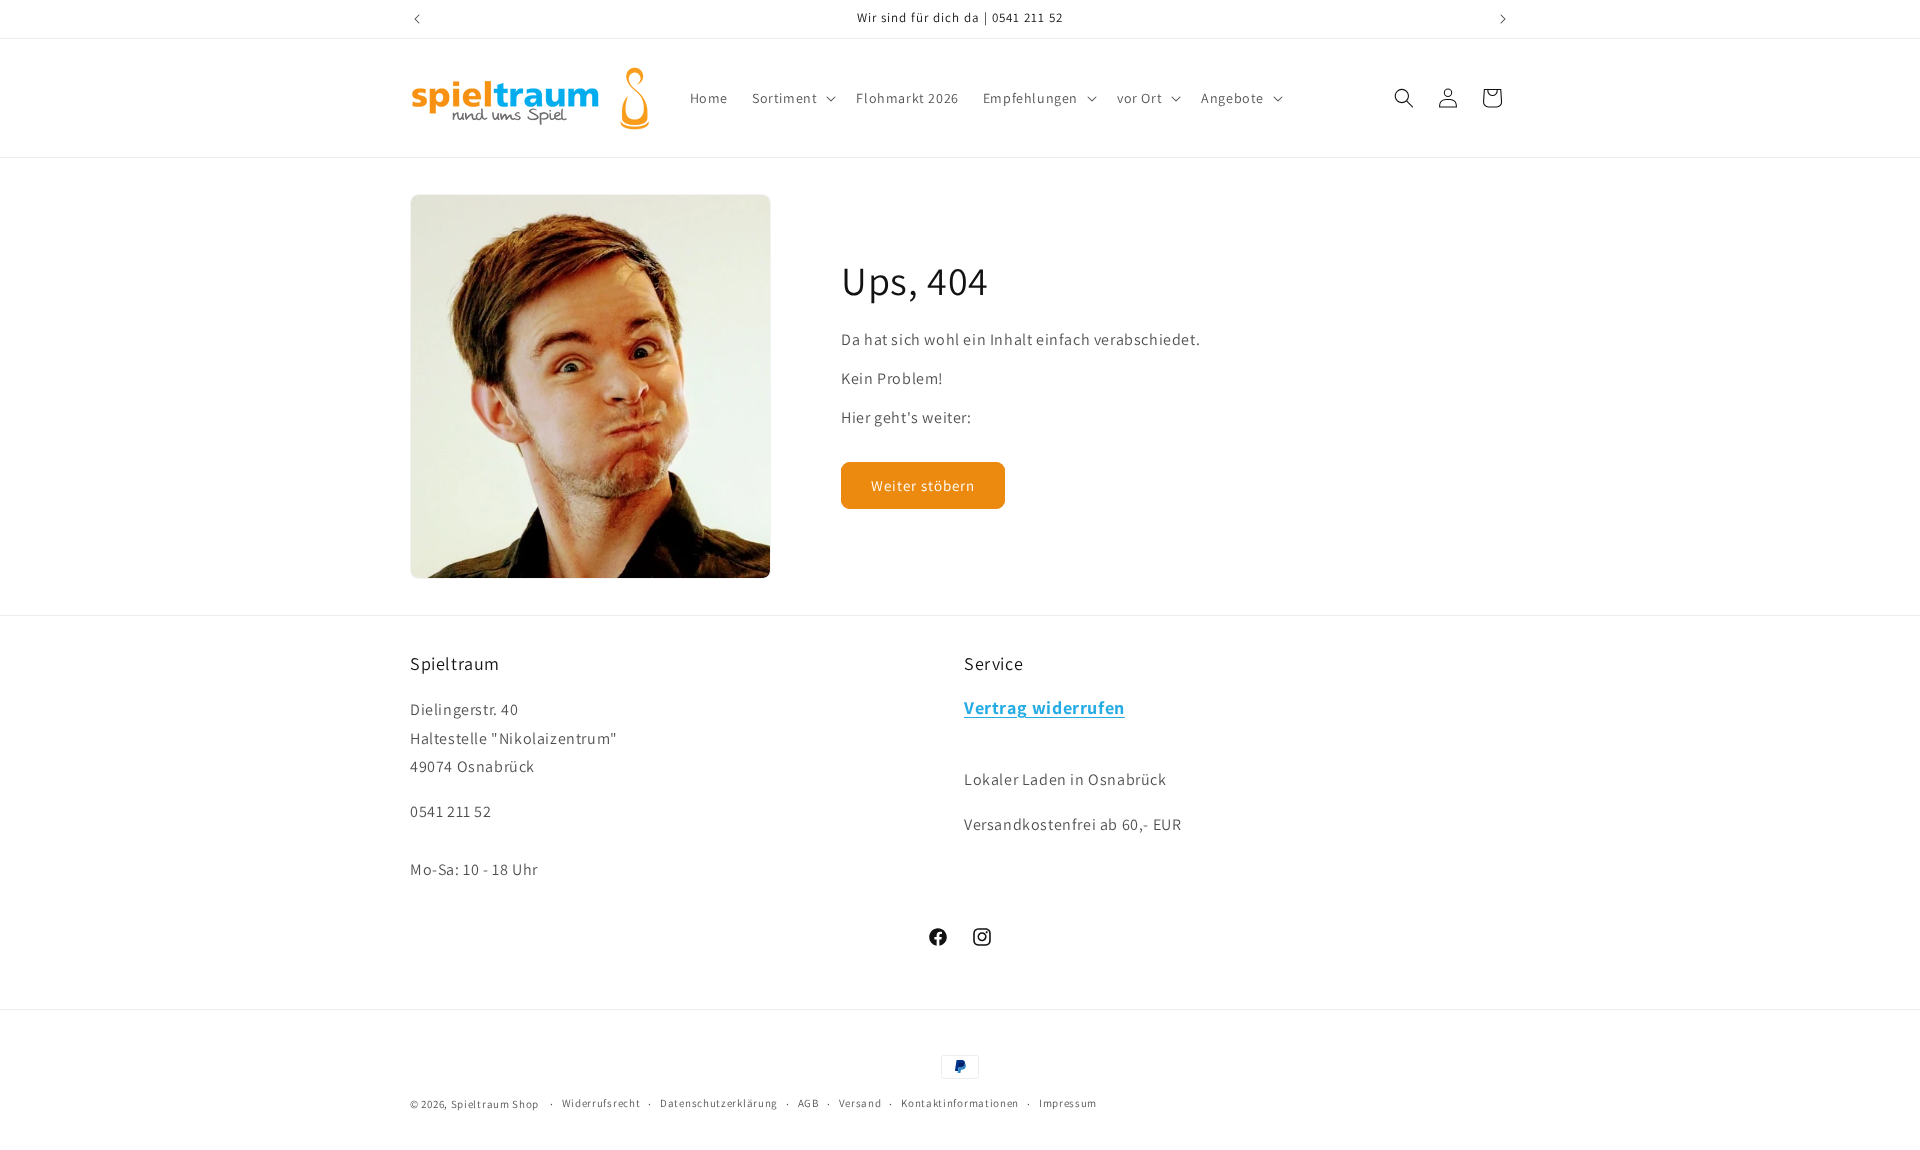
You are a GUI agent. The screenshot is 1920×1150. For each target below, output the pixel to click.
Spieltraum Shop (495, 1104)
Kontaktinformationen (960, 1103)
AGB (808, 1103)
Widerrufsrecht (601, 1103)
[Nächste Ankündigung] (1503, 19)
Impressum (1068, 1103)
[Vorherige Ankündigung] (417, 19)
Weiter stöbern (923, 485)
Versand (860, 1103)
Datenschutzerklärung (719, 1103)
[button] (792, 98)
